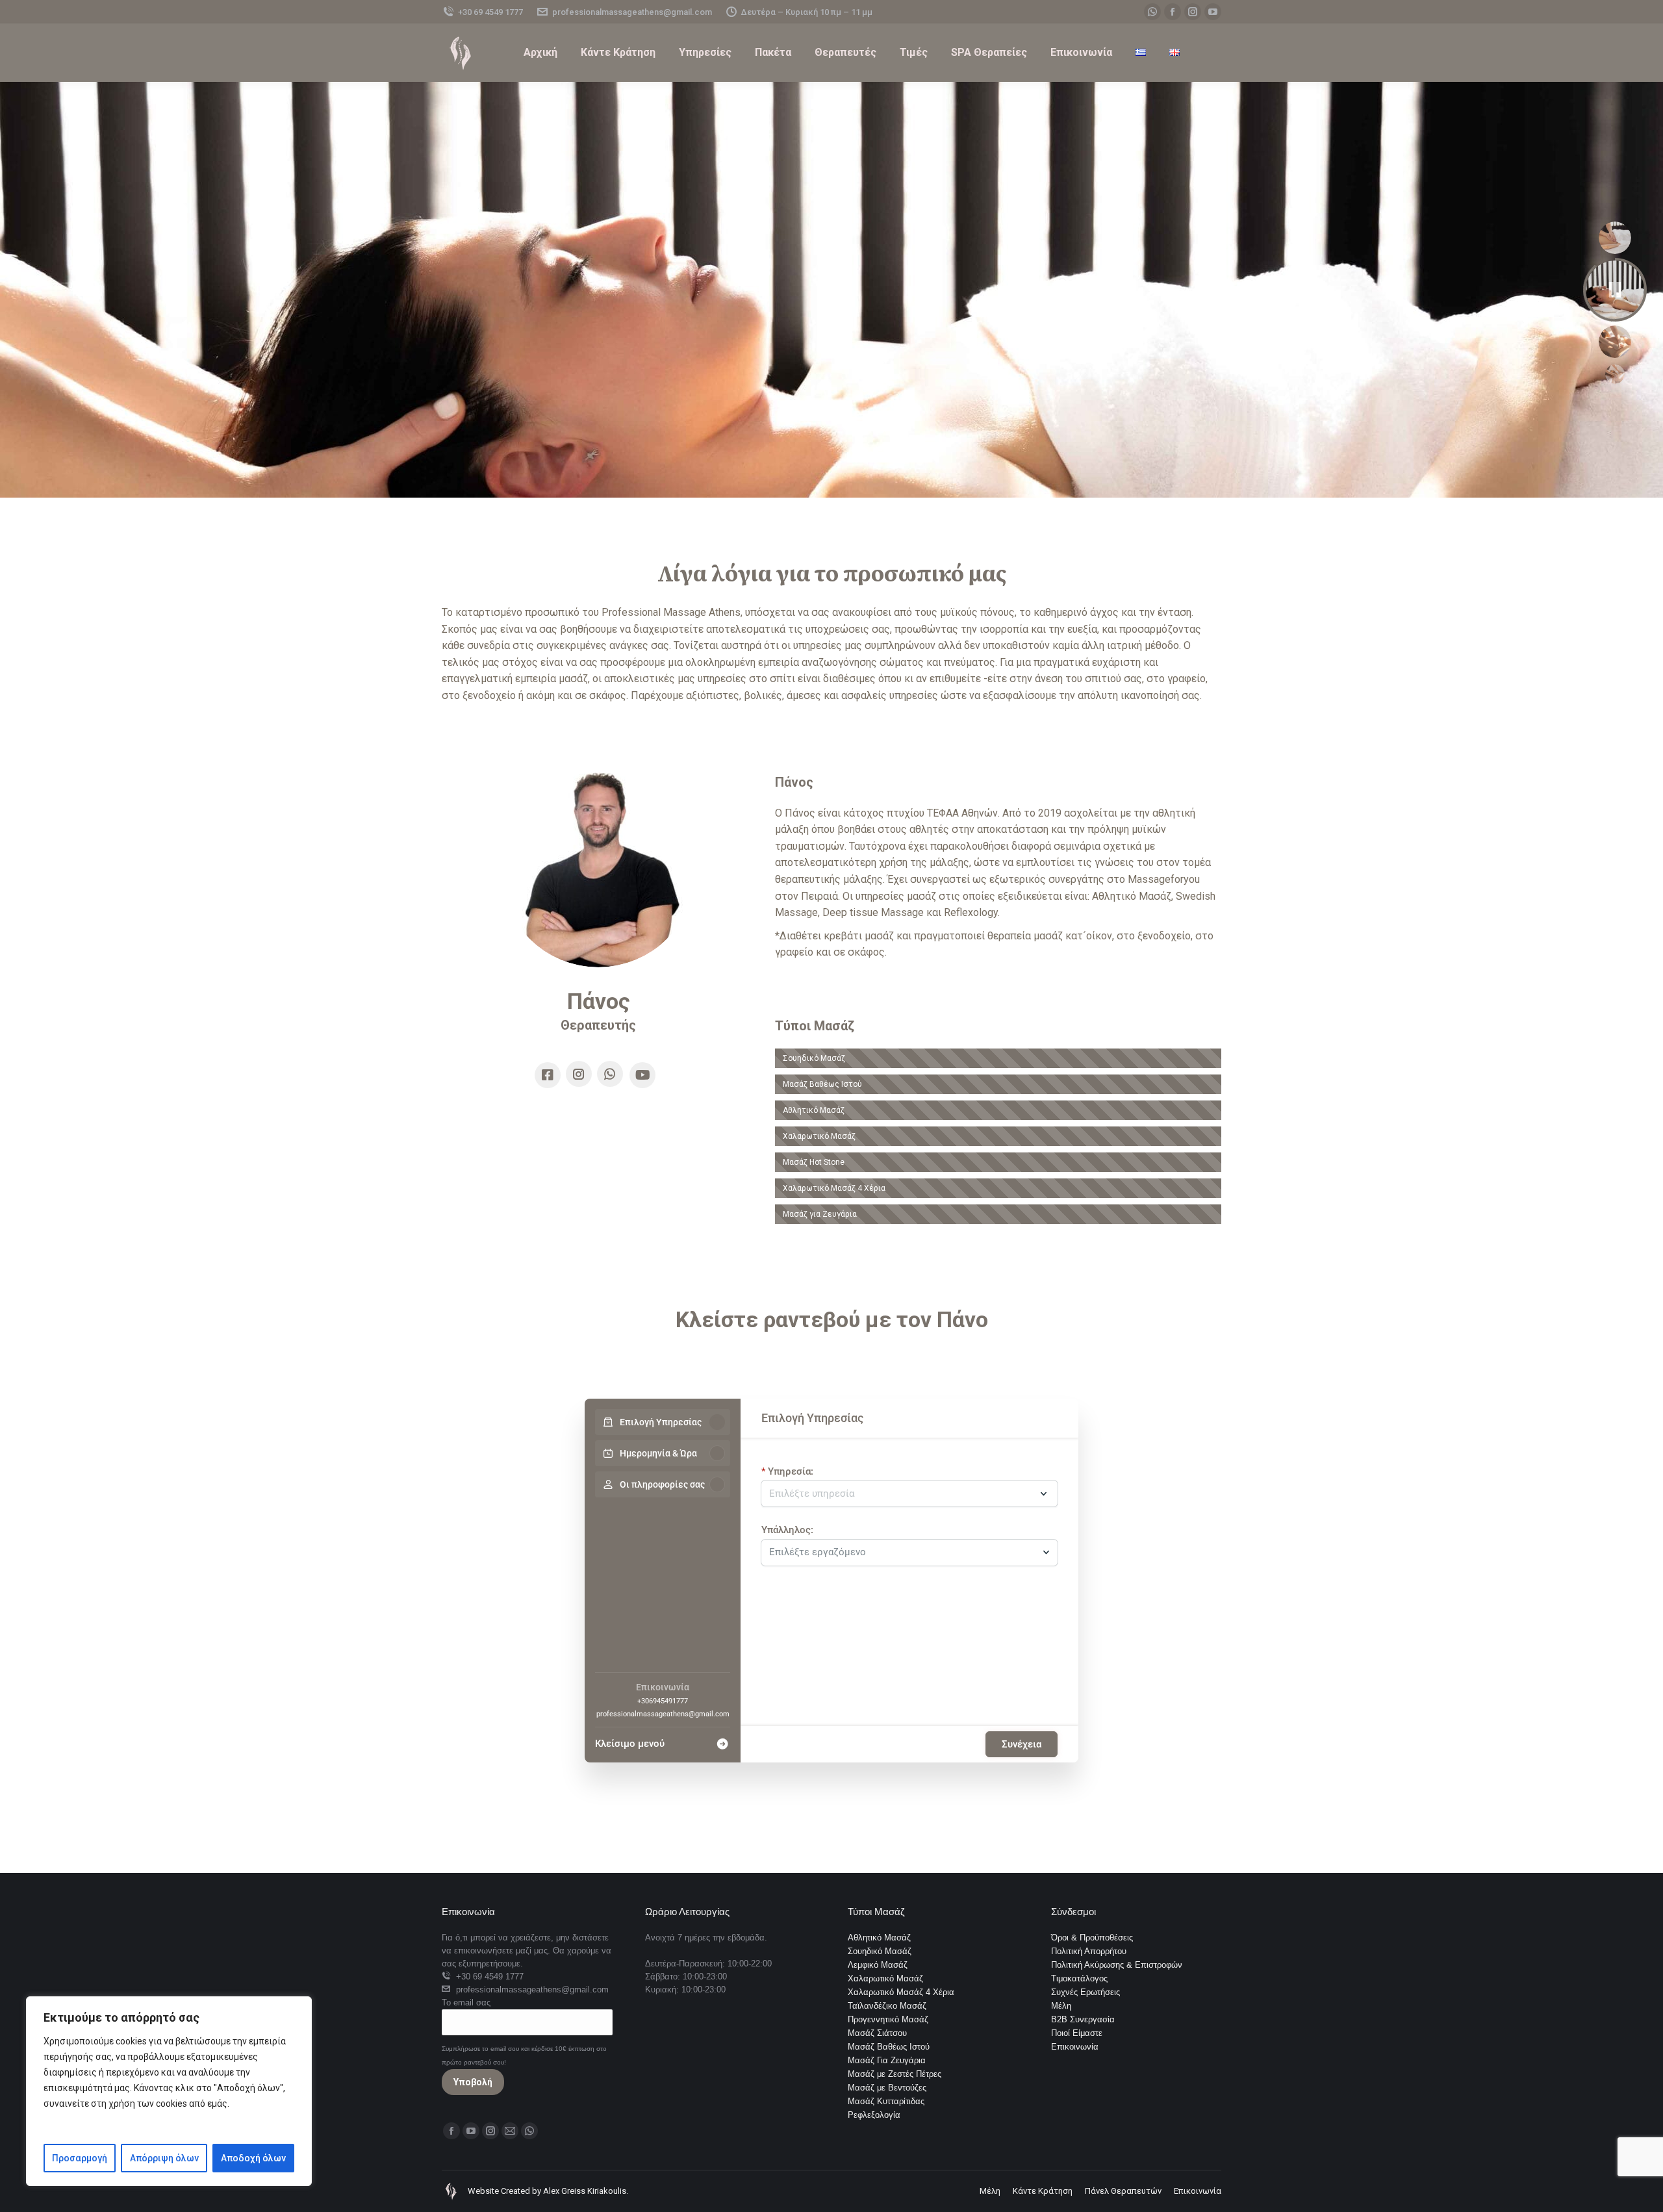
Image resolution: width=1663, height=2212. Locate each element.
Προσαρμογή (80, 2158)
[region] (169, 2091)
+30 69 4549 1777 (490, 12)
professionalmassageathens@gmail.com (632, 12)
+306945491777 (663, 1701)
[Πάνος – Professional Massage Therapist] (598, 870)
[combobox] (903, 1549)
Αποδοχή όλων (253, 2158)
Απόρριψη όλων (164, 2158)
